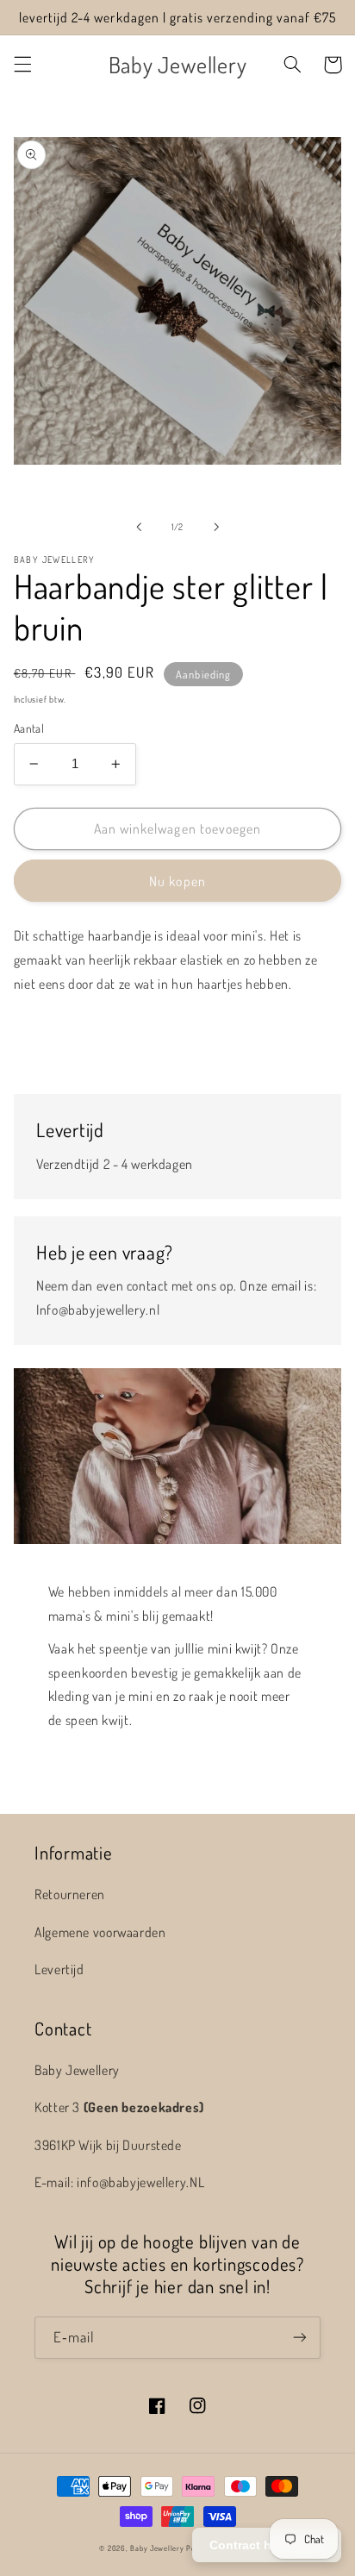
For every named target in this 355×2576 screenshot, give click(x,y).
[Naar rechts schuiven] (216, 527)
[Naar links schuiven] (139, 527)
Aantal (29, 728)
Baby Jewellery (157, 2548)
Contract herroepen (267, 2545)
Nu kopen (177, 881)
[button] (22, 65)
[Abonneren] (300, 2338)
